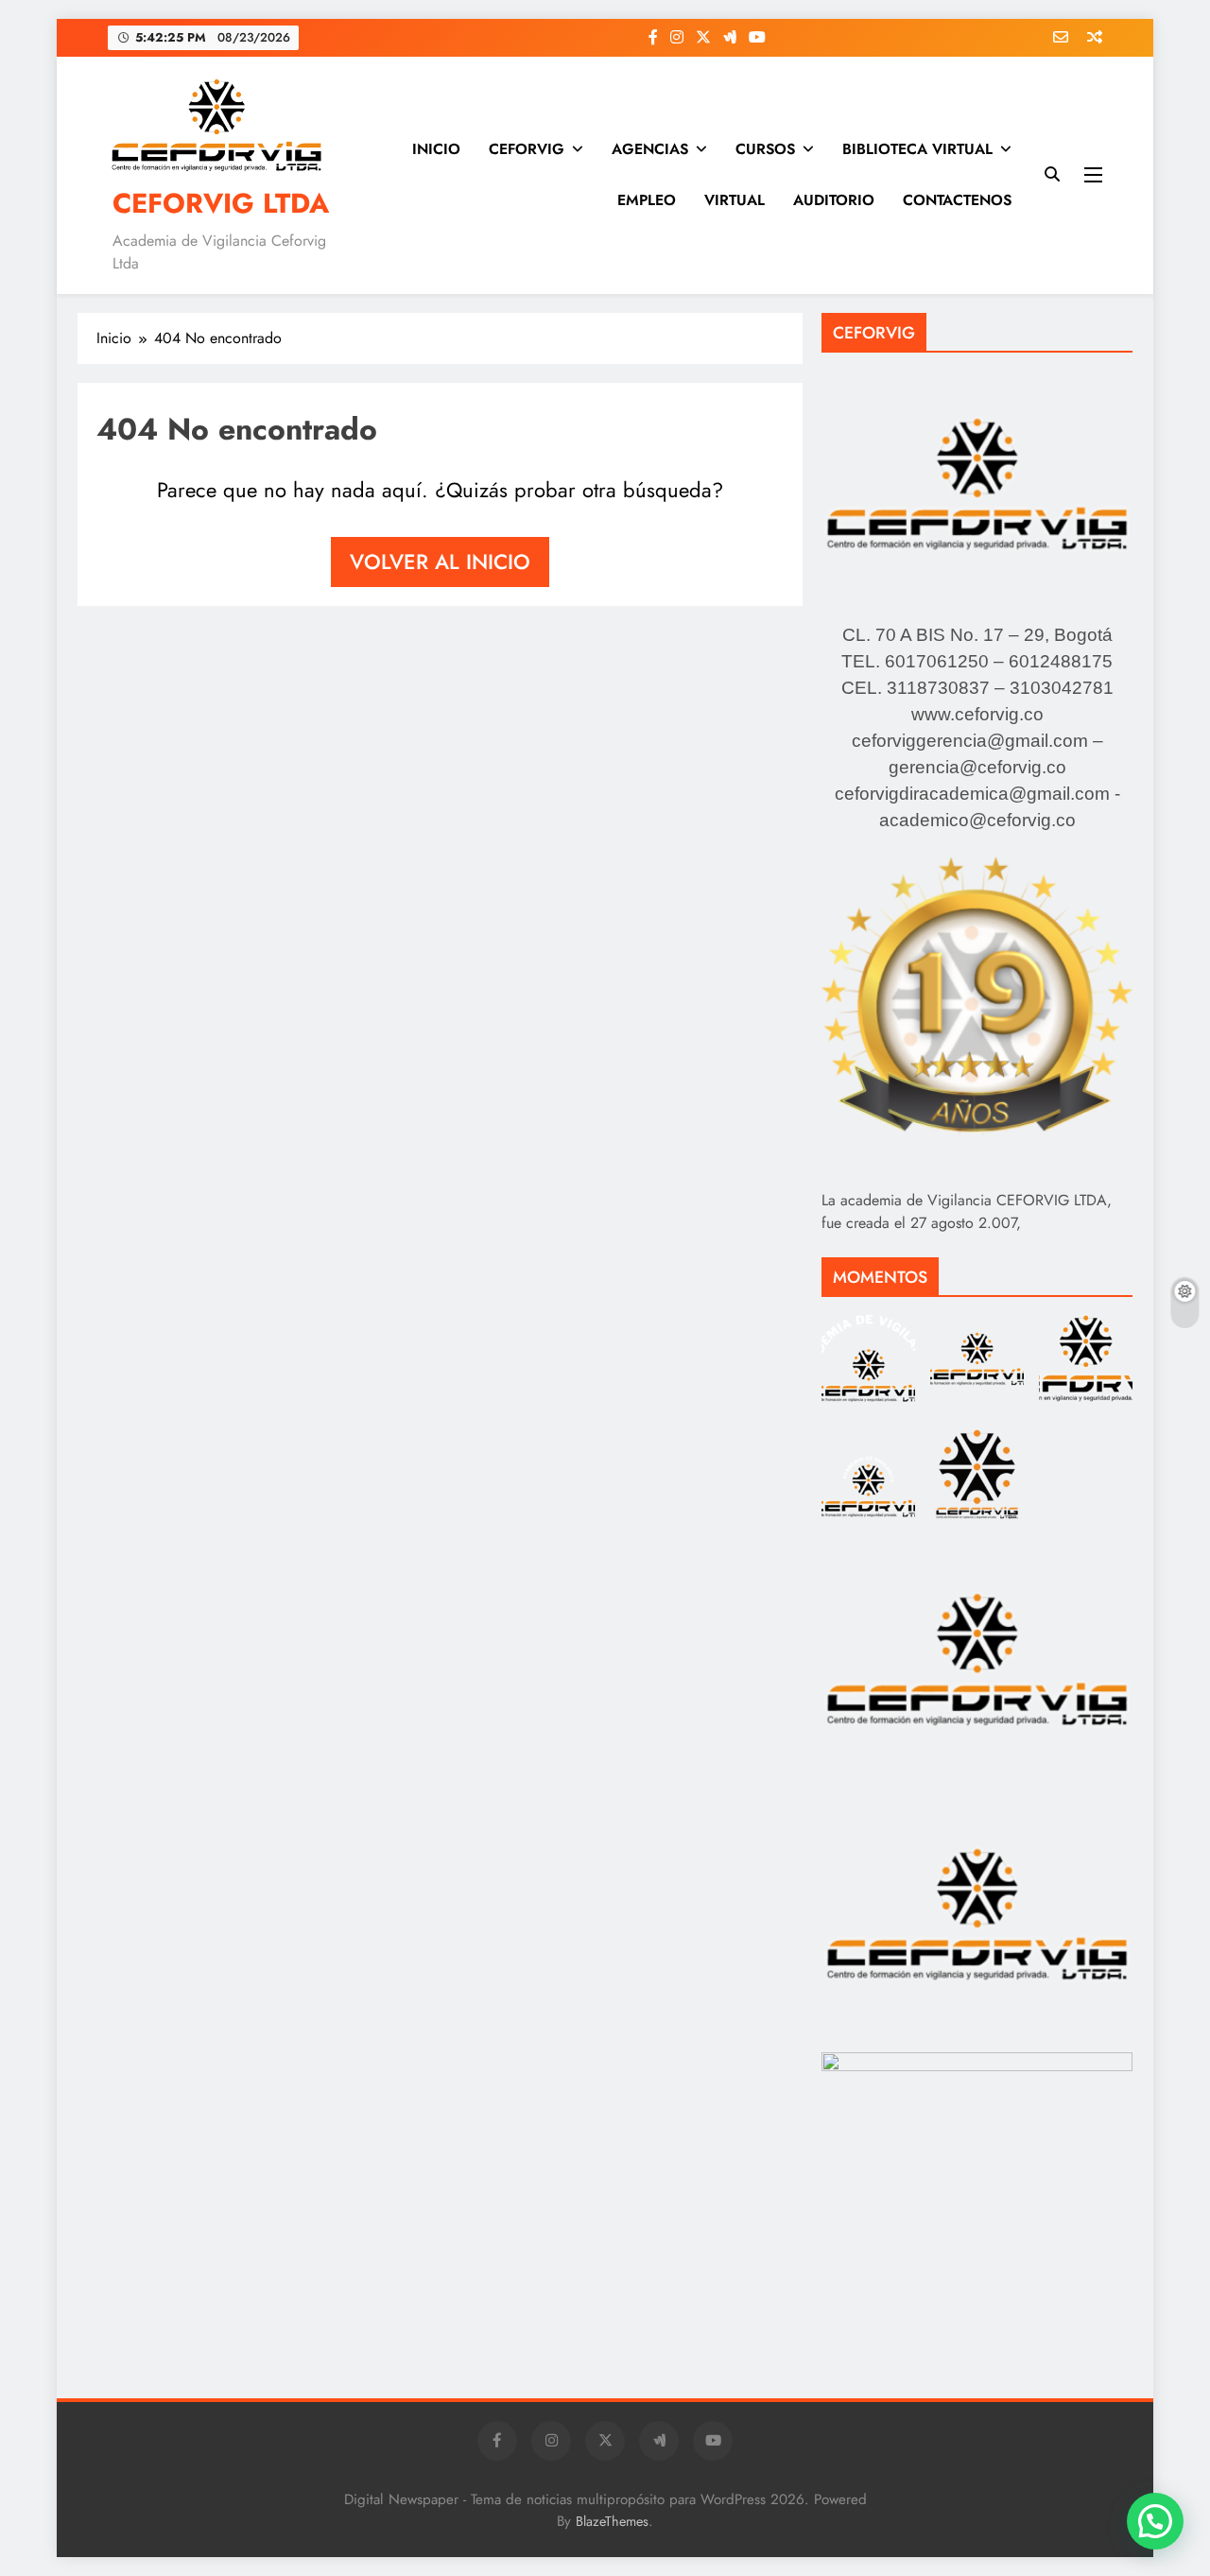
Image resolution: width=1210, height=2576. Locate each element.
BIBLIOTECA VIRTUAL (917, 149)
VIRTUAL (735, 200)
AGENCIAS (650, 149)
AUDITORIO (834, 200)
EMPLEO (647, 200)
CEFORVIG (527, 149)
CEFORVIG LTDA (221, 203)
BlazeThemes (612, 2521)
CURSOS (765, 149)
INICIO (436, 149)
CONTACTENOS (957, 200)
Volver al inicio (440, 562)
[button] (1155, 2521)
